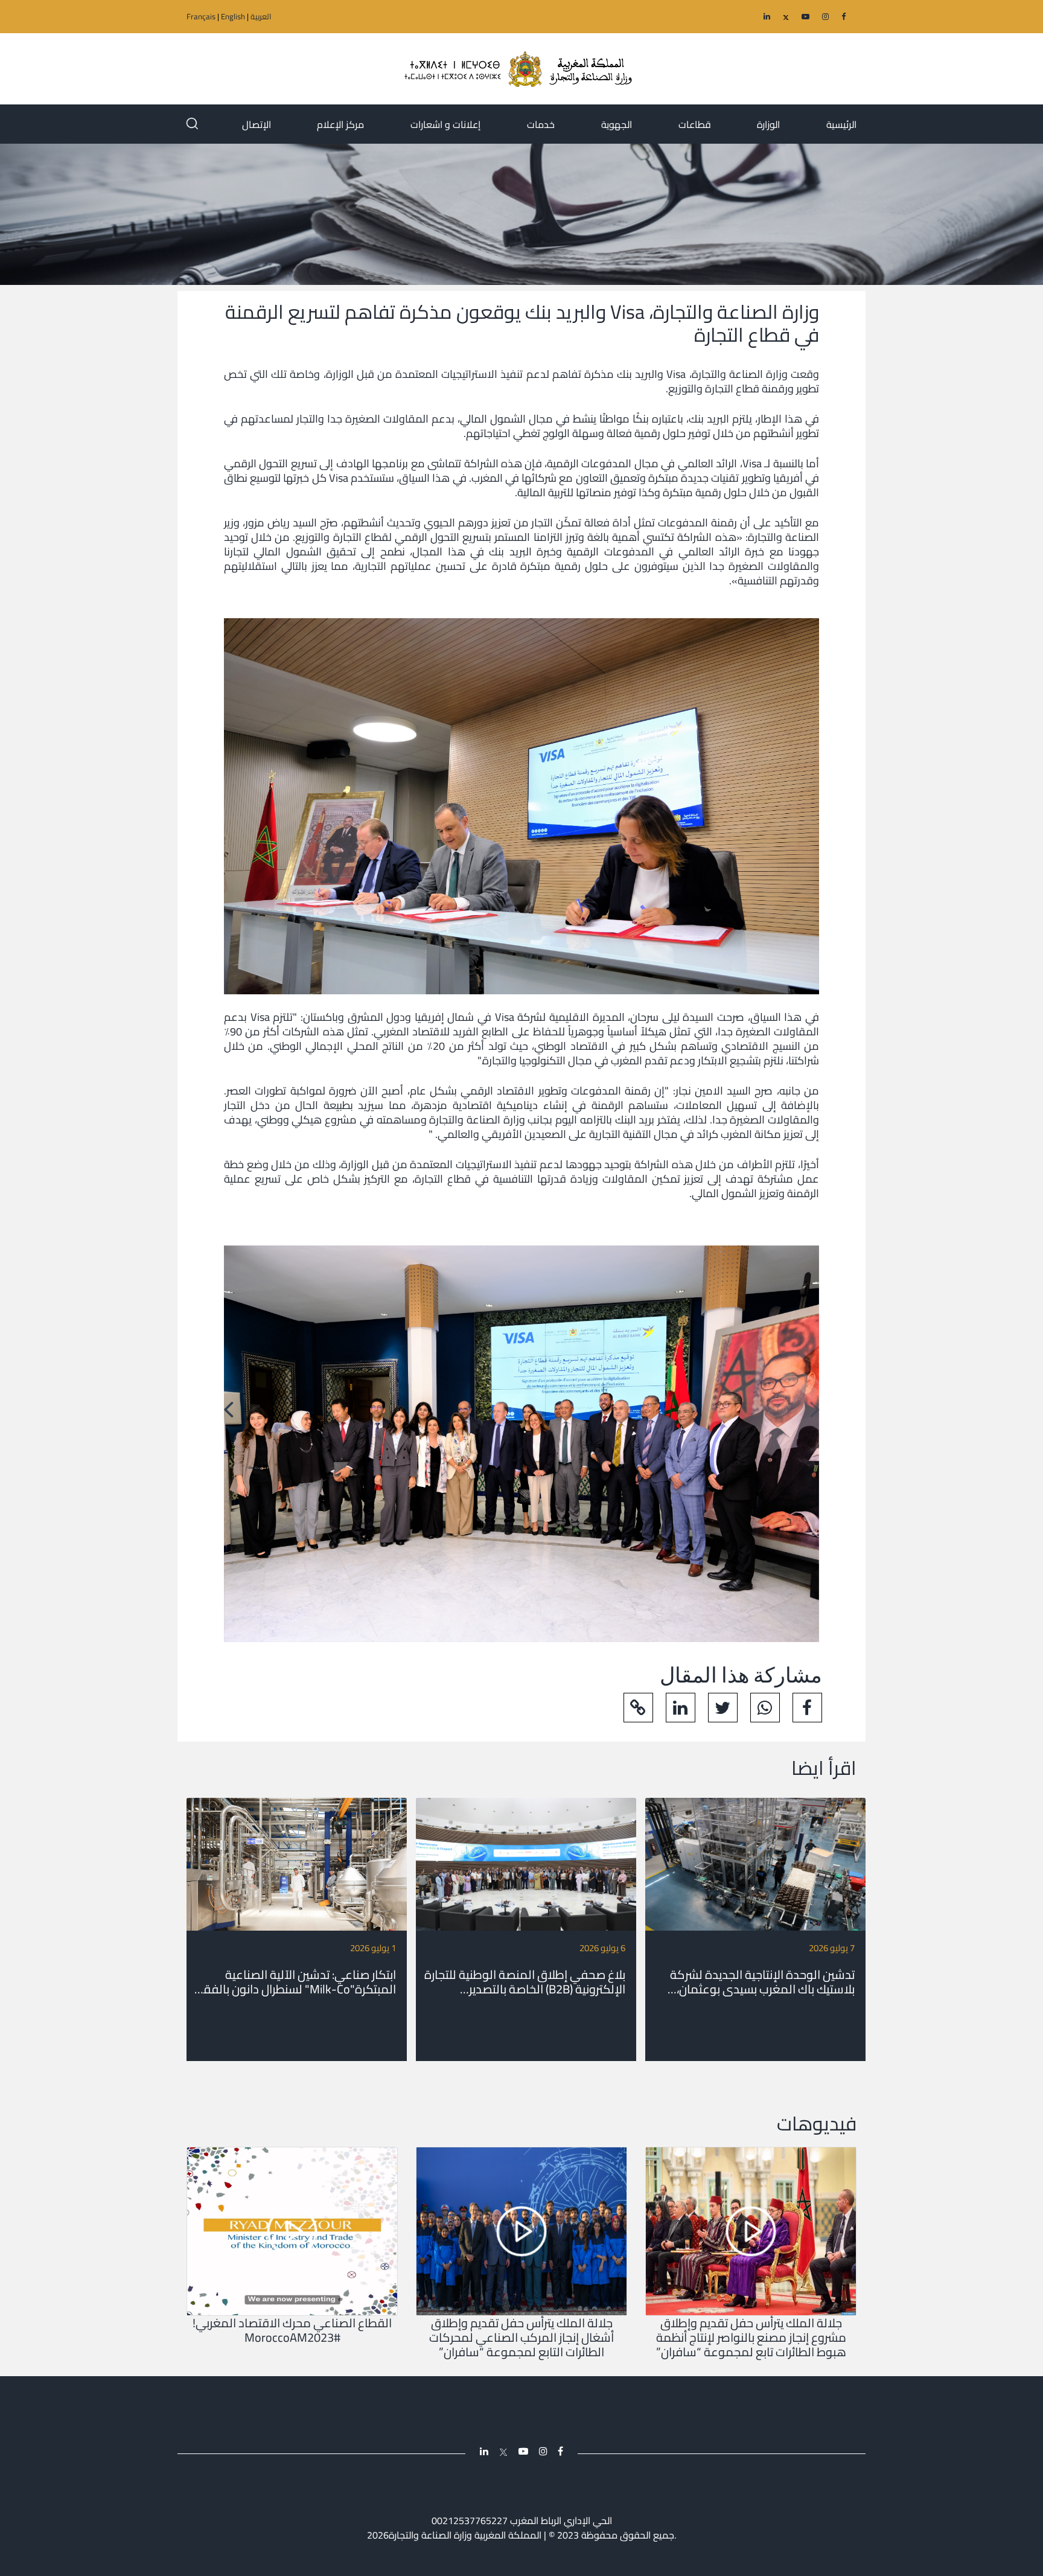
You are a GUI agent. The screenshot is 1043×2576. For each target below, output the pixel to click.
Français (201, 16)
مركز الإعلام (340, 124)
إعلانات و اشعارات (445, 124)
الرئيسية (841, 124)
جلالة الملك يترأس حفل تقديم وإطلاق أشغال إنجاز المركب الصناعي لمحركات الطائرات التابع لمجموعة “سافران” (521, 2338)
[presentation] (815, 1409)
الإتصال (257, 124)
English (233, 16)
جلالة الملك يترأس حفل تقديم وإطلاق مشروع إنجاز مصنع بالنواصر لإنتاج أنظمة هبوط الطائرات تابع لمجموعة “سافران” (751, 2338)
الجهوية (617, 124)
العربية (261, 16)
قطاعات (695, 124)
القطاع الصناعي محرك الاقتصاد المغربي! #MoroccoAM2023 (292, 2330)
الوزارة (768, 124)
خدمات (541, 124)
